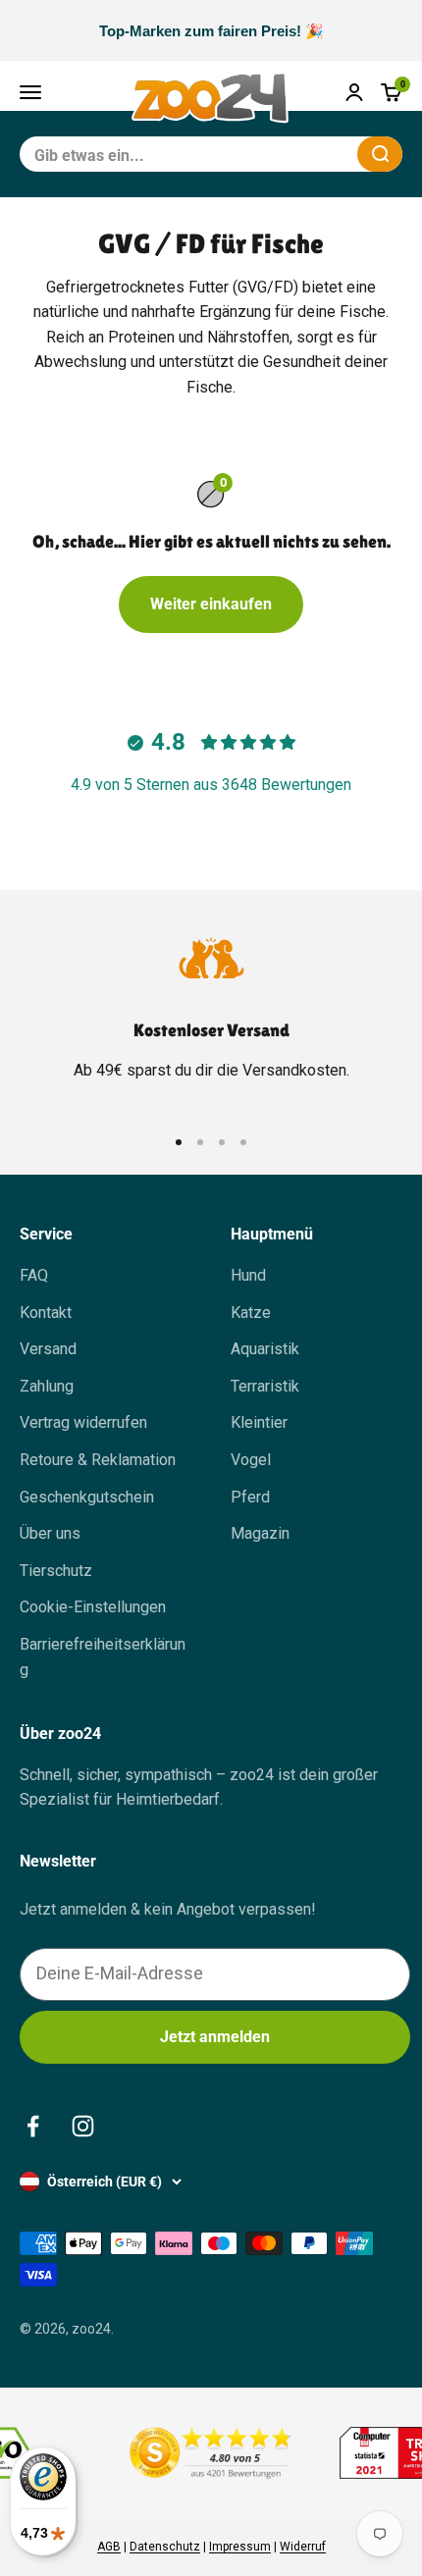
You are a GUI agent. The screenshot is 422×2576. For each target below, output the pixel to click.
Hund (248, 1275)
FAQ (34, 1275)
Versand (48, 1349)
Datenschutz (165, 2547)
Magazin (260, 1533)
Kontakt (46, 1313)
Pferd (250, 1497)
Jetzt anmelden (215, 2037)
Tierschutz (56, 1571)
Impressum (240, 2547)
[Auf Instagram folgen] (83, 2126)
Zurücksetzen (294, 154)
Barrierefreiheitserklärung (103, 1657)
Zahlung (47, 1386)
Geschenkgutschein (87, 1497)
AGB (109, 2547)
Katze (251, 1313)
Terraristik (265, 1386)
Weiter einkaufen (211, 604)
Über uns (50, 1533)
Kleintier (259, 1422)
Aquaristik (265, 1349)
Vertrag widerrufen (83, 1422)
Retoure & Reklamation (98, 1460)
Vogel (251, 1460)
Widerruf (303, 2547)
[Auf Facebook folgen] (33, 2126)
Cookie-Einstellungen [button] (93, 1607)
